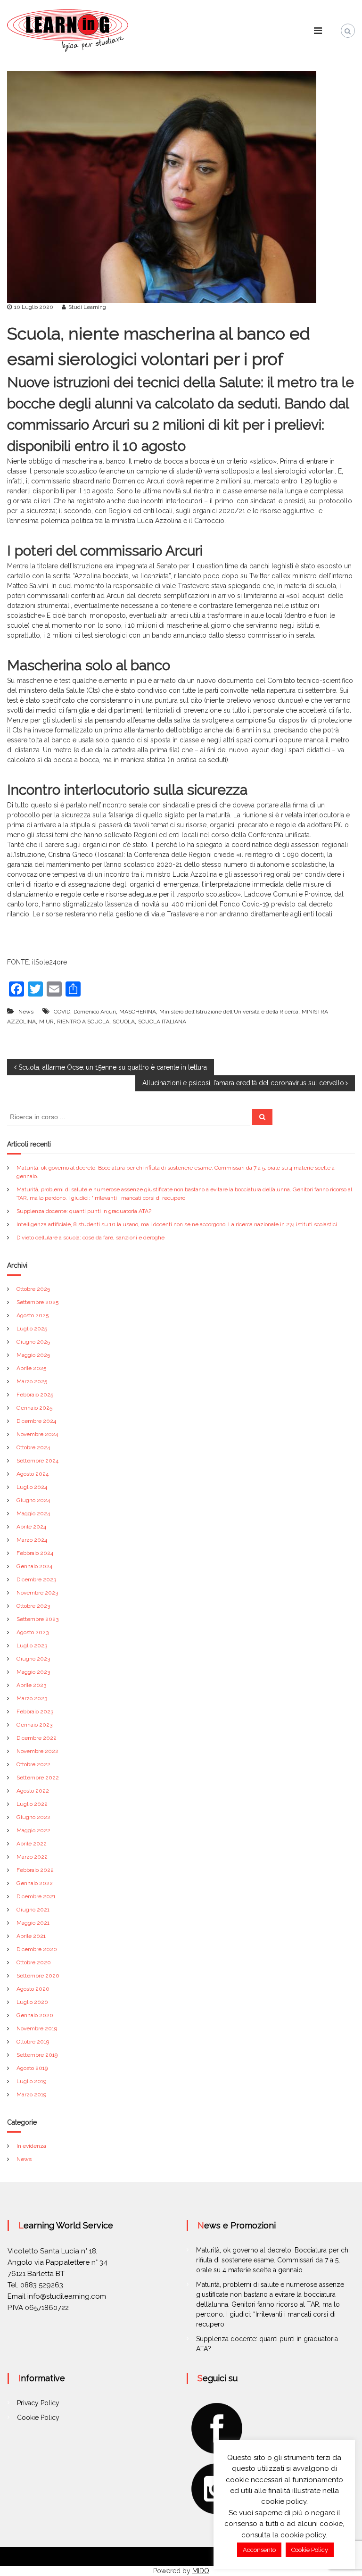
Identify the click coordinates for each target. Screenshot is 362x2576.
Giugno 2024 (33, 1500)
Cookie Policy (38, 2418)
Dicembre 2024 (36, 1421)
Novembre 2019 (37, 2028)
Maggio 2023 (33, 1672)
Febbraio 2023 (35, 1712)
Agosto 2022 (33, 1791)
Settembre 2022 (38, 1778)
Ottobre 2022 (33, 1764)
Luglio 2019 (31, 2081)
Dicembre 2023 (36, 1579)
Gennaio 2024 (34, 1566)
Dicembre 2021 (36, 1896)
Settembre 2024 (37, 1461)
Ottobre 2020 (34, 1962)
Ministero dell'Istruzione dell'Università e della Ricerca (229, 1012)
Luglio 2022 (32, 1804)
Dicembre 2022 (37, 1738)
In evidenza (31, 2146)
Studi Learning (87, 307)
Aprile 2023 (31, 1685)
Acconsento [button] (259, 2550)
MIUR (46, 1022)
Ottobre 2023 (33, 1606)
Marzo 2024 (32, 1540)
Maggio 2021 (33, 1923)
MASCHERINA (138, 1012)
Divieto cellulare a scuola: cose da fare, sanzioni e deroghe (90, 1238)
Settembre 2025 (37, 1302)
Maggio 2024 (33, 1513)
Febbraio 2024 (35, 1553)
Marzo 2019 (31, 2094)
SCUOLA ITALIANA (162, 1022)
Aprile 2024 (31, 1527)
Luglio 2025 (32, 1329)
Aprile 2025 (31, 1368)
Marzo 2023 (32, 1698)
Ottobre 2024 (33, 1447)
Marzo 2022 (32, 1857)
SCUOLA (124, 1022)
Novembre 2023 (37, 1593)
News (26, 1012)
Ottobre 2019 (33, 2042)
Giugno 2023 (33, 1659)
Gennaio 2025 (34, 1408)
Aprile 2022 (32, 1844)
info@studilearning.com (67, 2296)
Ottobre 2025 (33, 1289)
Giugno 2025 (33, 1342)
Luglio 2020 (32, 2002)
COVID (62, 1012)
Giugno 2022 (33, 1817)
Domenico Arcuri (95, 1012)
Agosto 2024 (33, 1474)
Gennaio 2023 (34, 1725)
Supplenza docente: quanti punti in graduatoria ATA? (84, 1211)
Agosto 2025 (33, 1315)
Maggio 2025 (33, 1355)
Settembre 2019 (37, 2055)
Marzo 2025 (32, 1381)
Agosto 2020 (33, 1989)
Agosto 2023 (33, 1632)
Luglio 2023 (32, 1645)
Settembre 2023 (37, 1619)
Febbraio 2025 (35, 1395)
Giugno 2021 (33, 1910)
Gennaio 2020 (35, 2015)
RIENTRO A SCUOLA (83, 1022)
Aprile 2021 (31, 1936)
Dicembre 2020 (37, 1949)
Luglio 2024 (32, 1487)
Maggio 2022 (33, 1830)
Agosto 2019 (32, 2068)
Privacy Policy (38, 2403)
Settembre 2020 (38, 1976)
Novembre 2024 (37, 1434)
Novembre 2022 (37, 1751)
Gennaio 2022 (35, 1883)
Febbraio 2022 (35, 1870)
